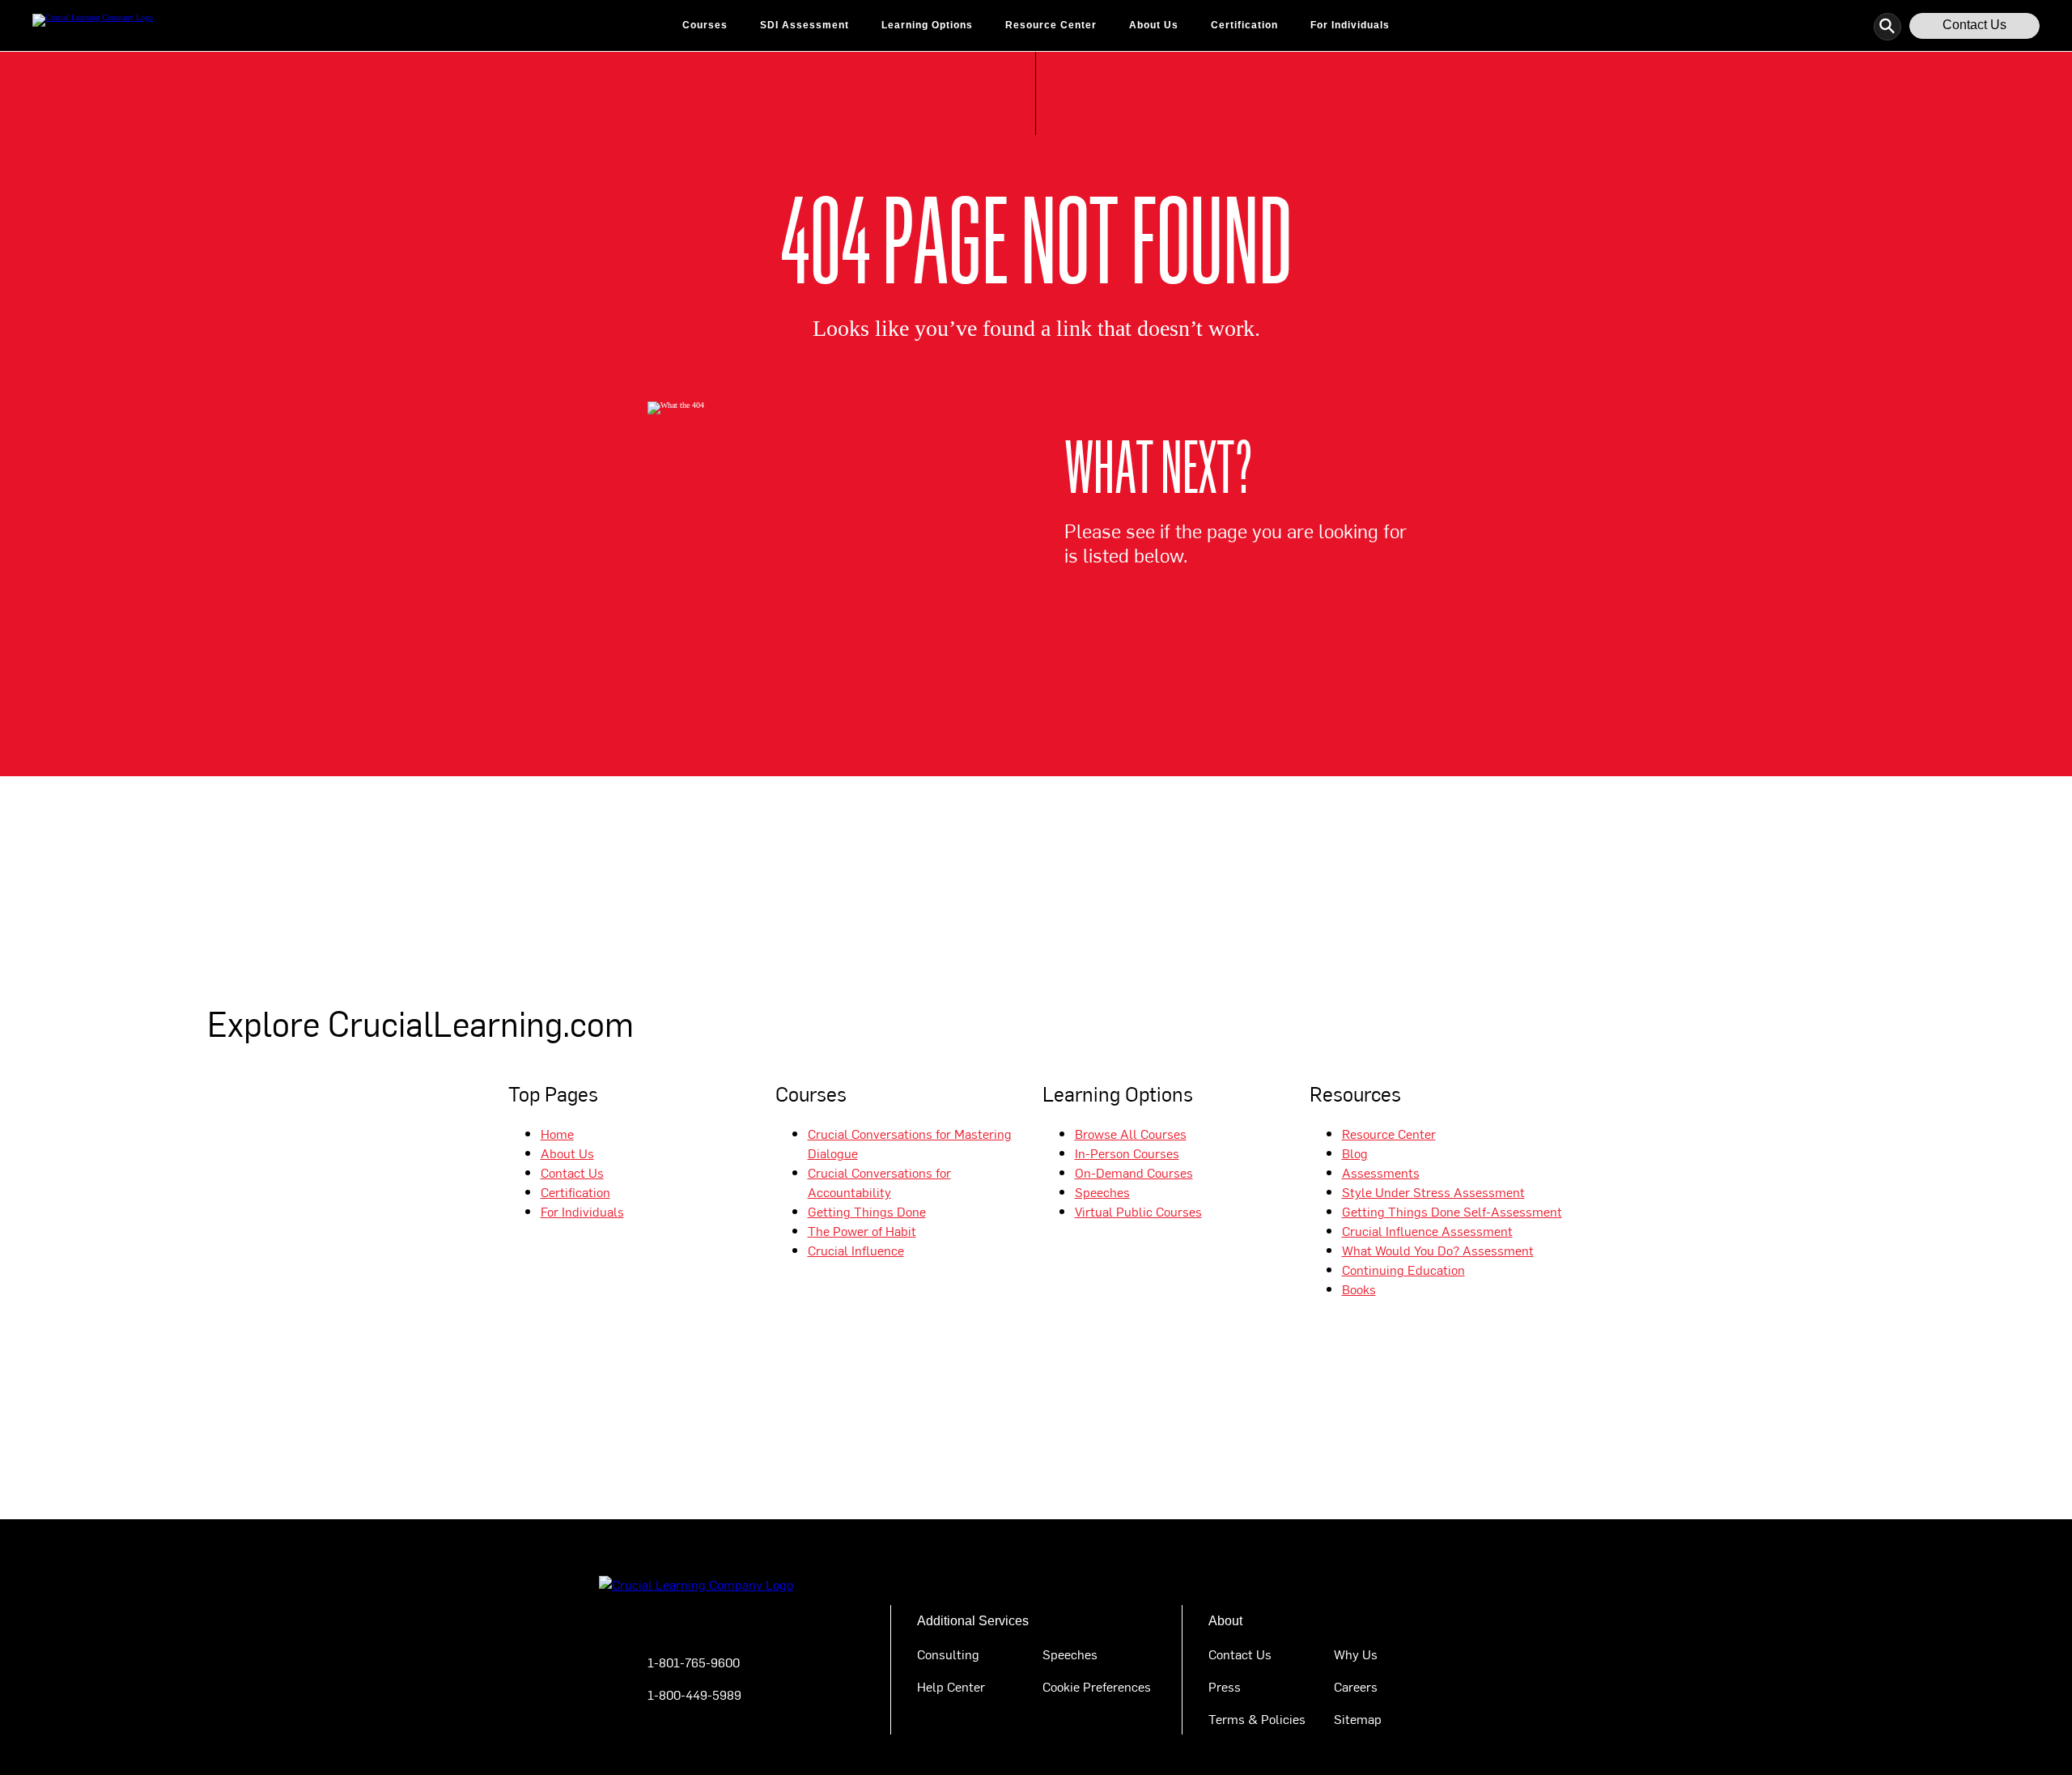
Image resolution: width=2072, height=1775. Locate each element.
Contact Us (1974, 25)
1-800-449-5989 (694, 1694)
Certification (1244, 25)
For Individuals (1350, 25)
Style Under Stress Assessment (1433, 1191)
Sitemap (1358, 1718)
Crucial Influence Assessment (1427, 1230)
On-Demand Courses (1134, 1172)
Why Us (1356, 1654)
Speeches (1102, 1191)
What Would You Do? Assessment (1438, 1250)
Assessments (1381, 1172)
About (1225, 1621)
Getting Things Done (867, 1211)
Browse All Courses (1131, 1133)
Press (1225, 1686)
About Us (1154, 25)
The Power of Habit (862, 1230)
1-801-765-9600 (694, 1662)
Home (557, 1133)
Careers (1356, 1686)
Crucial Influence (856, 1250)
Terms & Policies (1257, 1718)
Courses (705, 25)
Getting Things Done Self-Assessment (1452, 1211)
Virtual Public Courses (1138, 1211)
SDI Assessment (805, 25)
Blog (1355, 1153)
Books (1359, 1289)
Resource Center (1051, 25)
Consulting (948, 1654)
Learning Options (927, 25)
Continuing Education (1403, 1269)
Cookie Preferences (1097, 1686)
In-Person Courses (1127, 1153)
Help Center (951, 1686)
